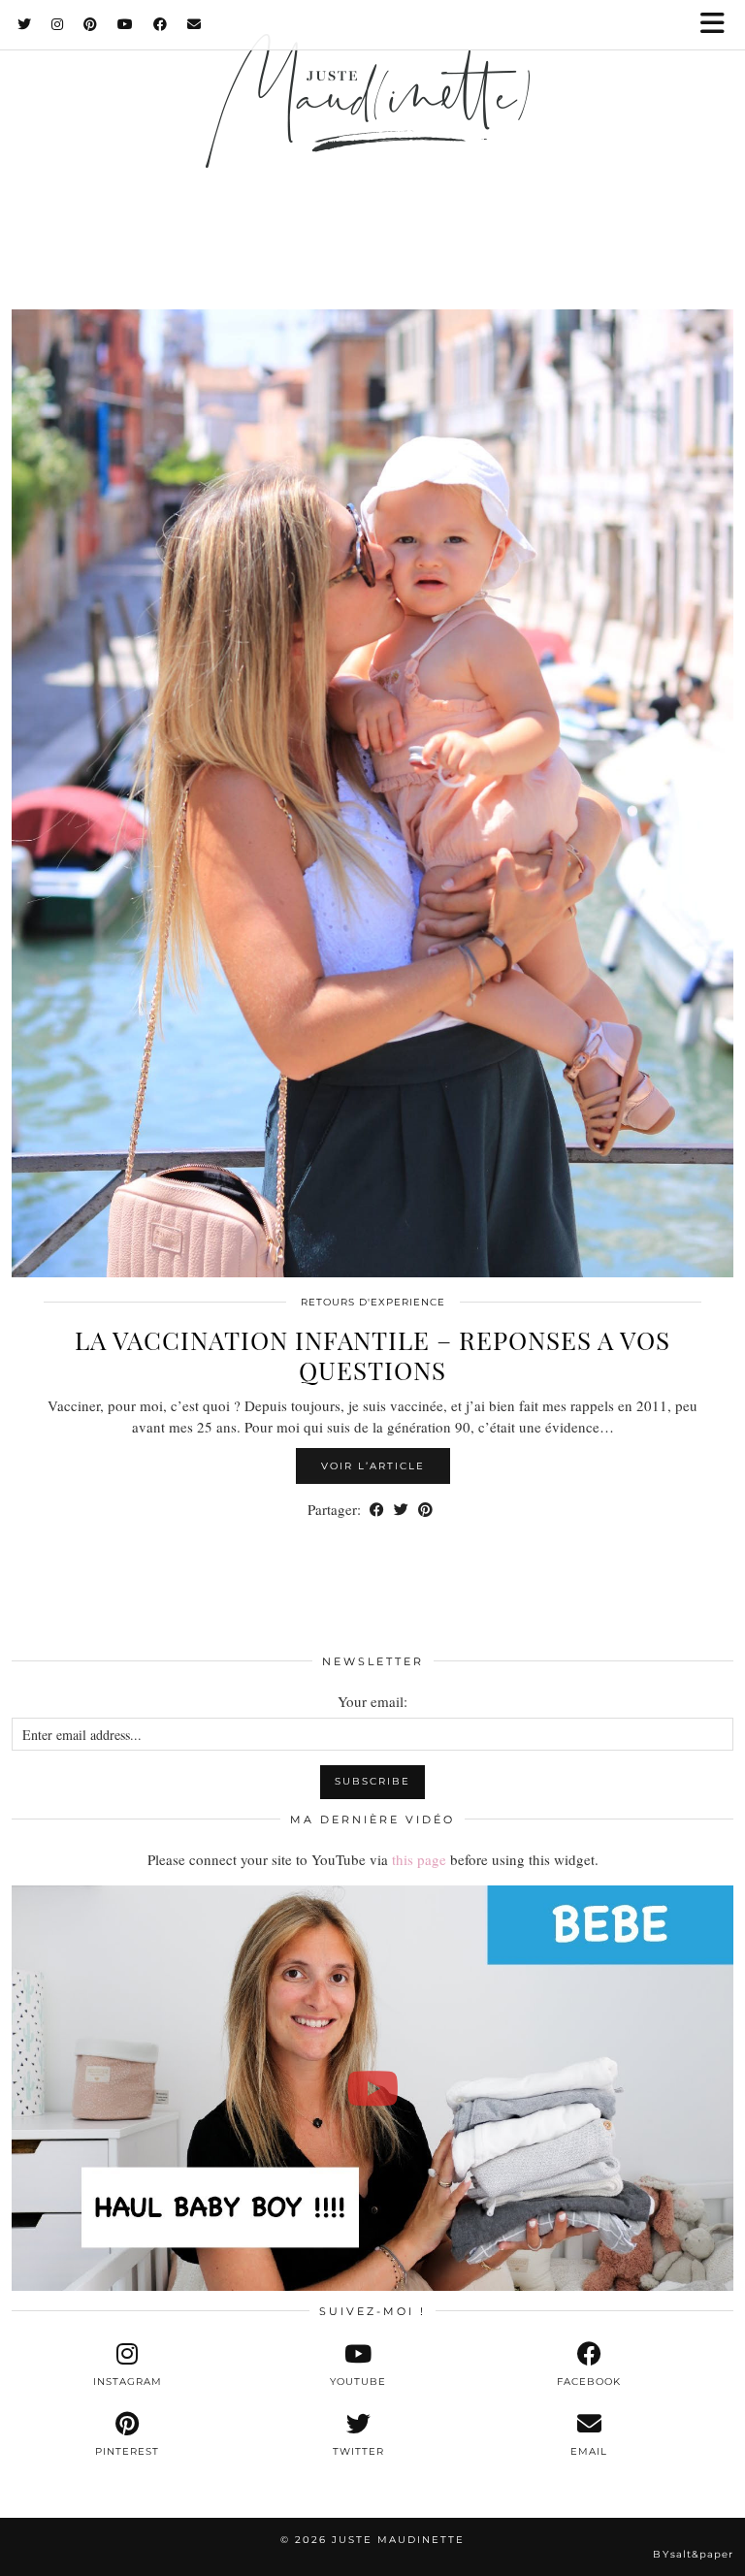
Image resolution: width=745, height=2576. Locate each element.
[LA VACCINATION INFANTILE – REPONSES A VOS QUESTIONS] (372, 793)
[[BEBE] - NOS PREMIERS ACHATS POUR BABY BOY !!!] (372, 2089)
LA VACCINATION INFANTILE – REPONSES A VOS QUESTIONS (372, 1355)
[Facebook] (161, 24)
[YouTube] (126, 24)
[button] (719, 25)
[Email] (194, 24)
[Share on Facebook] (377, 1510)
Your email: (372, 1701)
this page (419, 1859)
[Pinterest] (91, 24)
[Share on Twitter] (401, 1510)
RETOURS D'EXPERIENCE (373, 1302)
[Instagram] (58, 24)
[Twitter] (25, 24)
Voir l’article (373, 1466)
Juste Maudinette (398, 2540)
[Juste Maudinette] (372, 129)
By (693, 2554)
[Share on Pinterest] (425, 1510)
